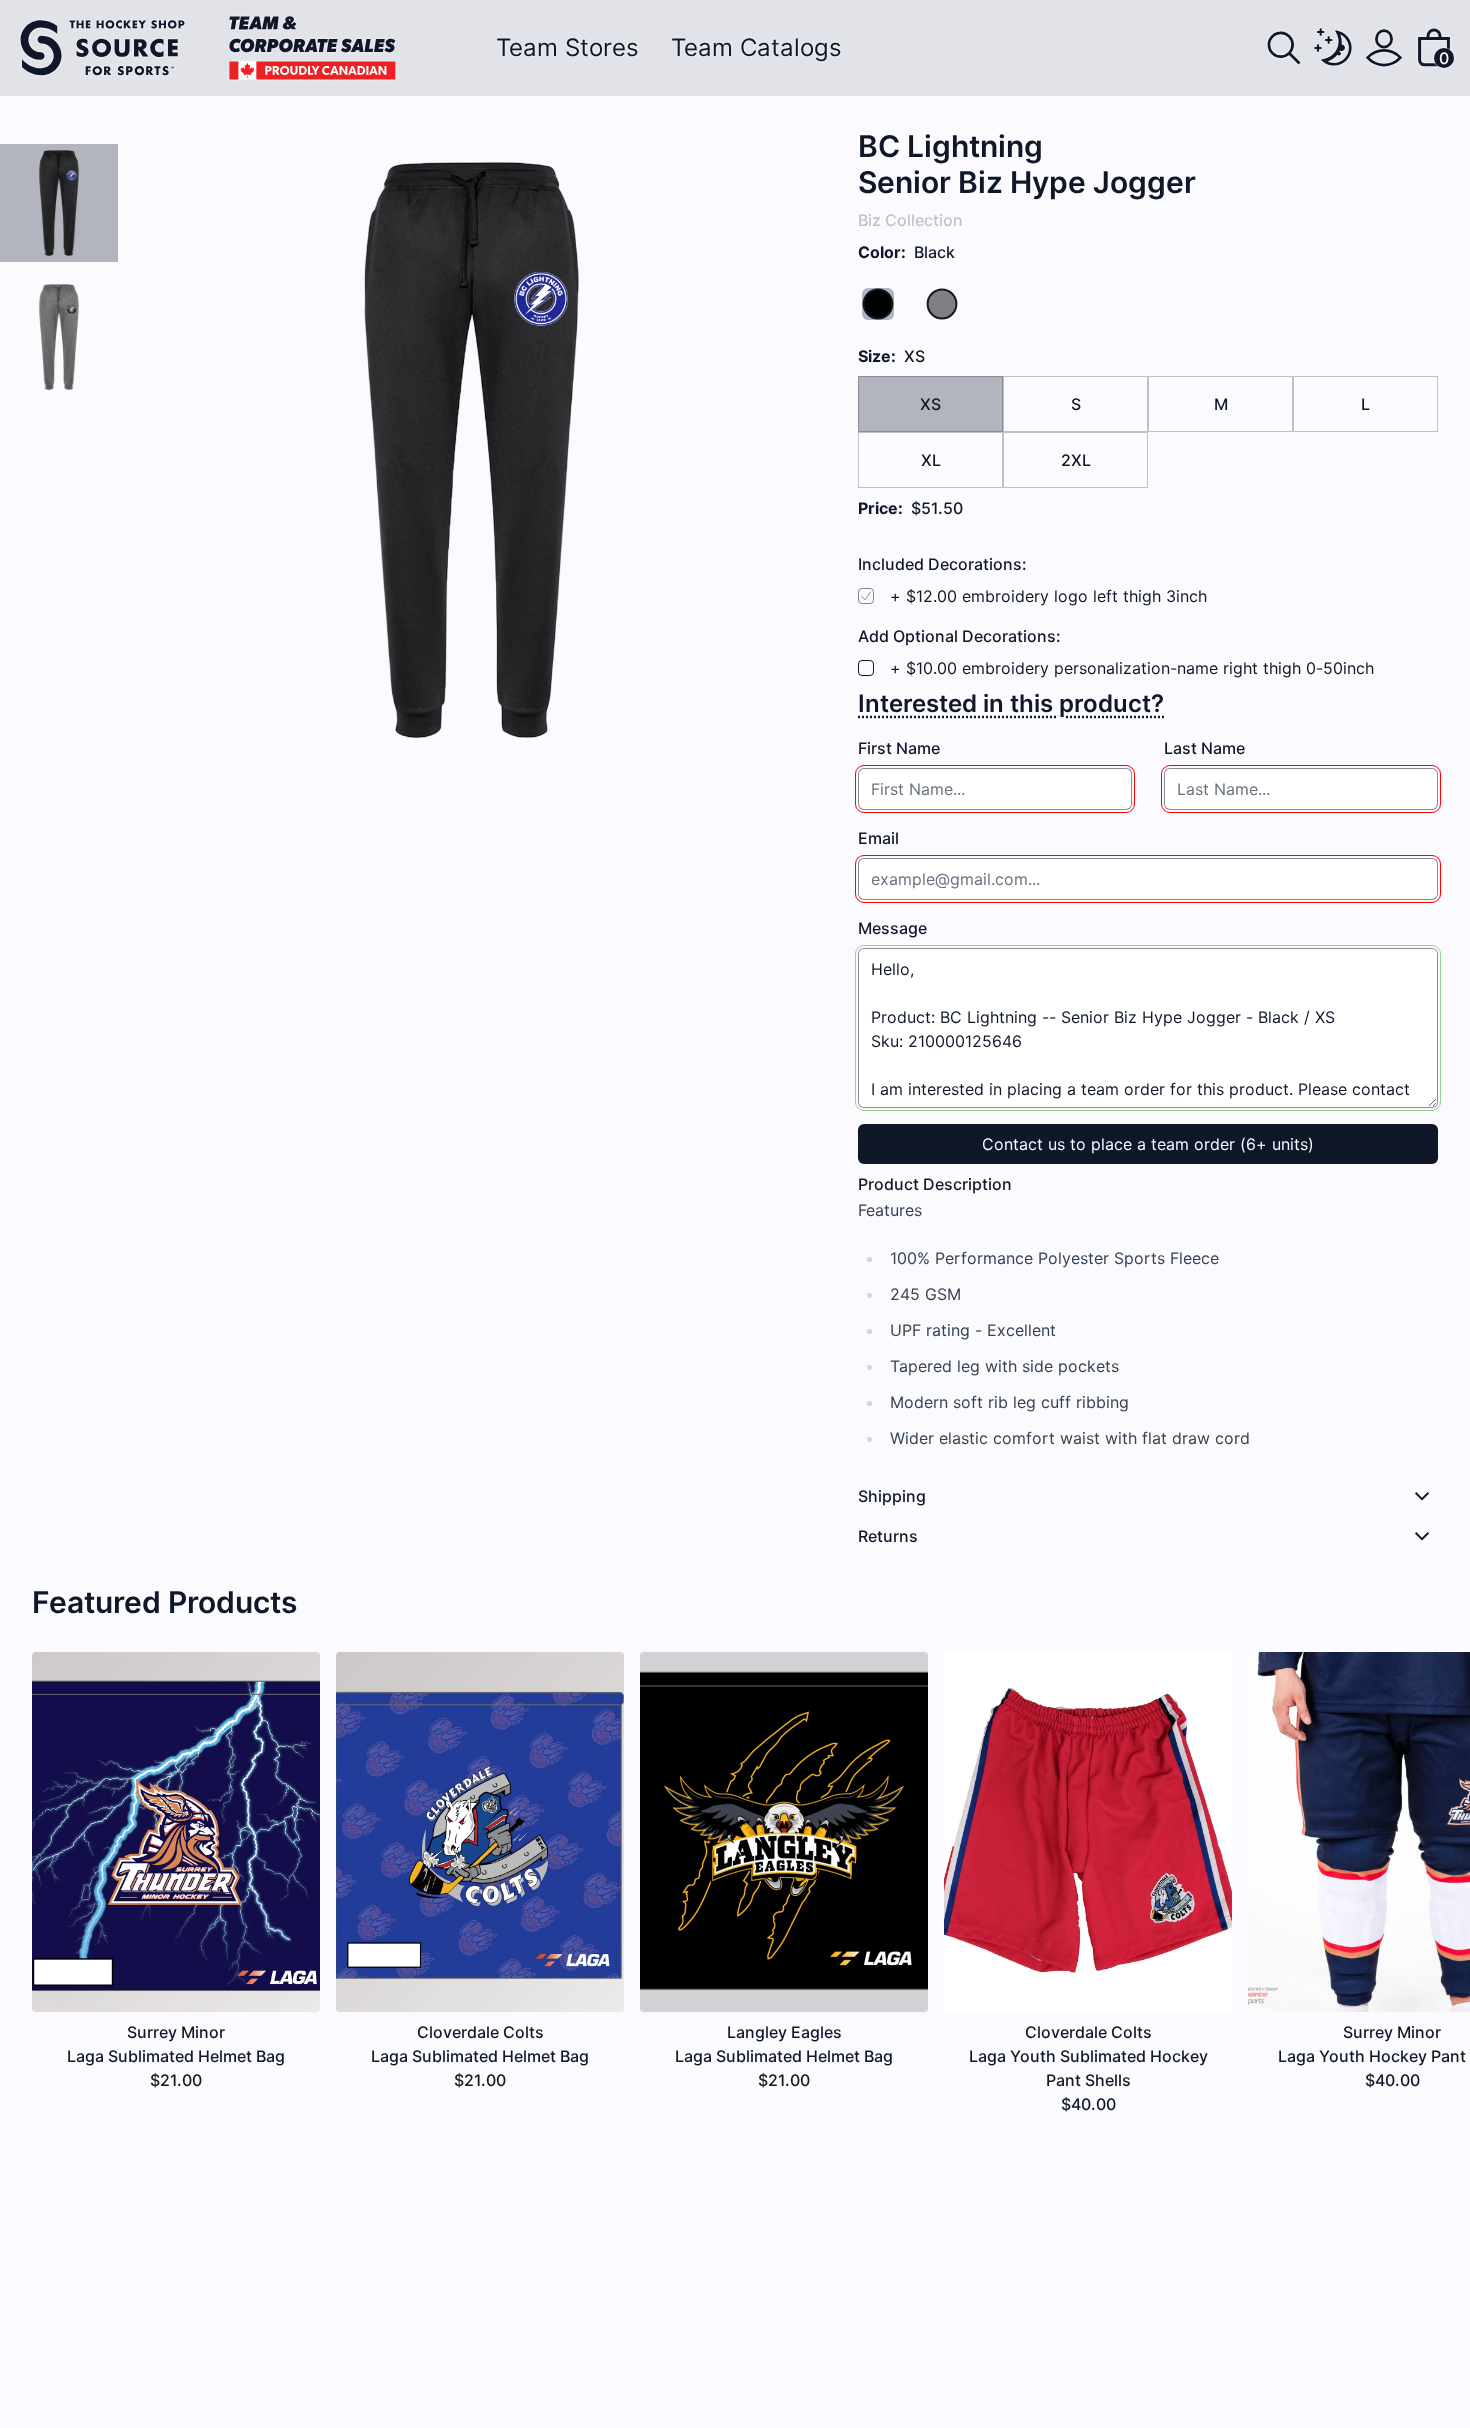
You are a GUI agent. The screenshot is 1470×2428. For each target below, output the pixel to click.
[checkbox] (866, 668)
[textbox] (995, 789)
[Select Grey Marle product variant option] (59, 337)
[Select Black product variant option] (59, 203)
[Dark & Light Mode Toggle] (1334, 48)
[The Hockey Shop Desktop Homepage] (208, 48)
